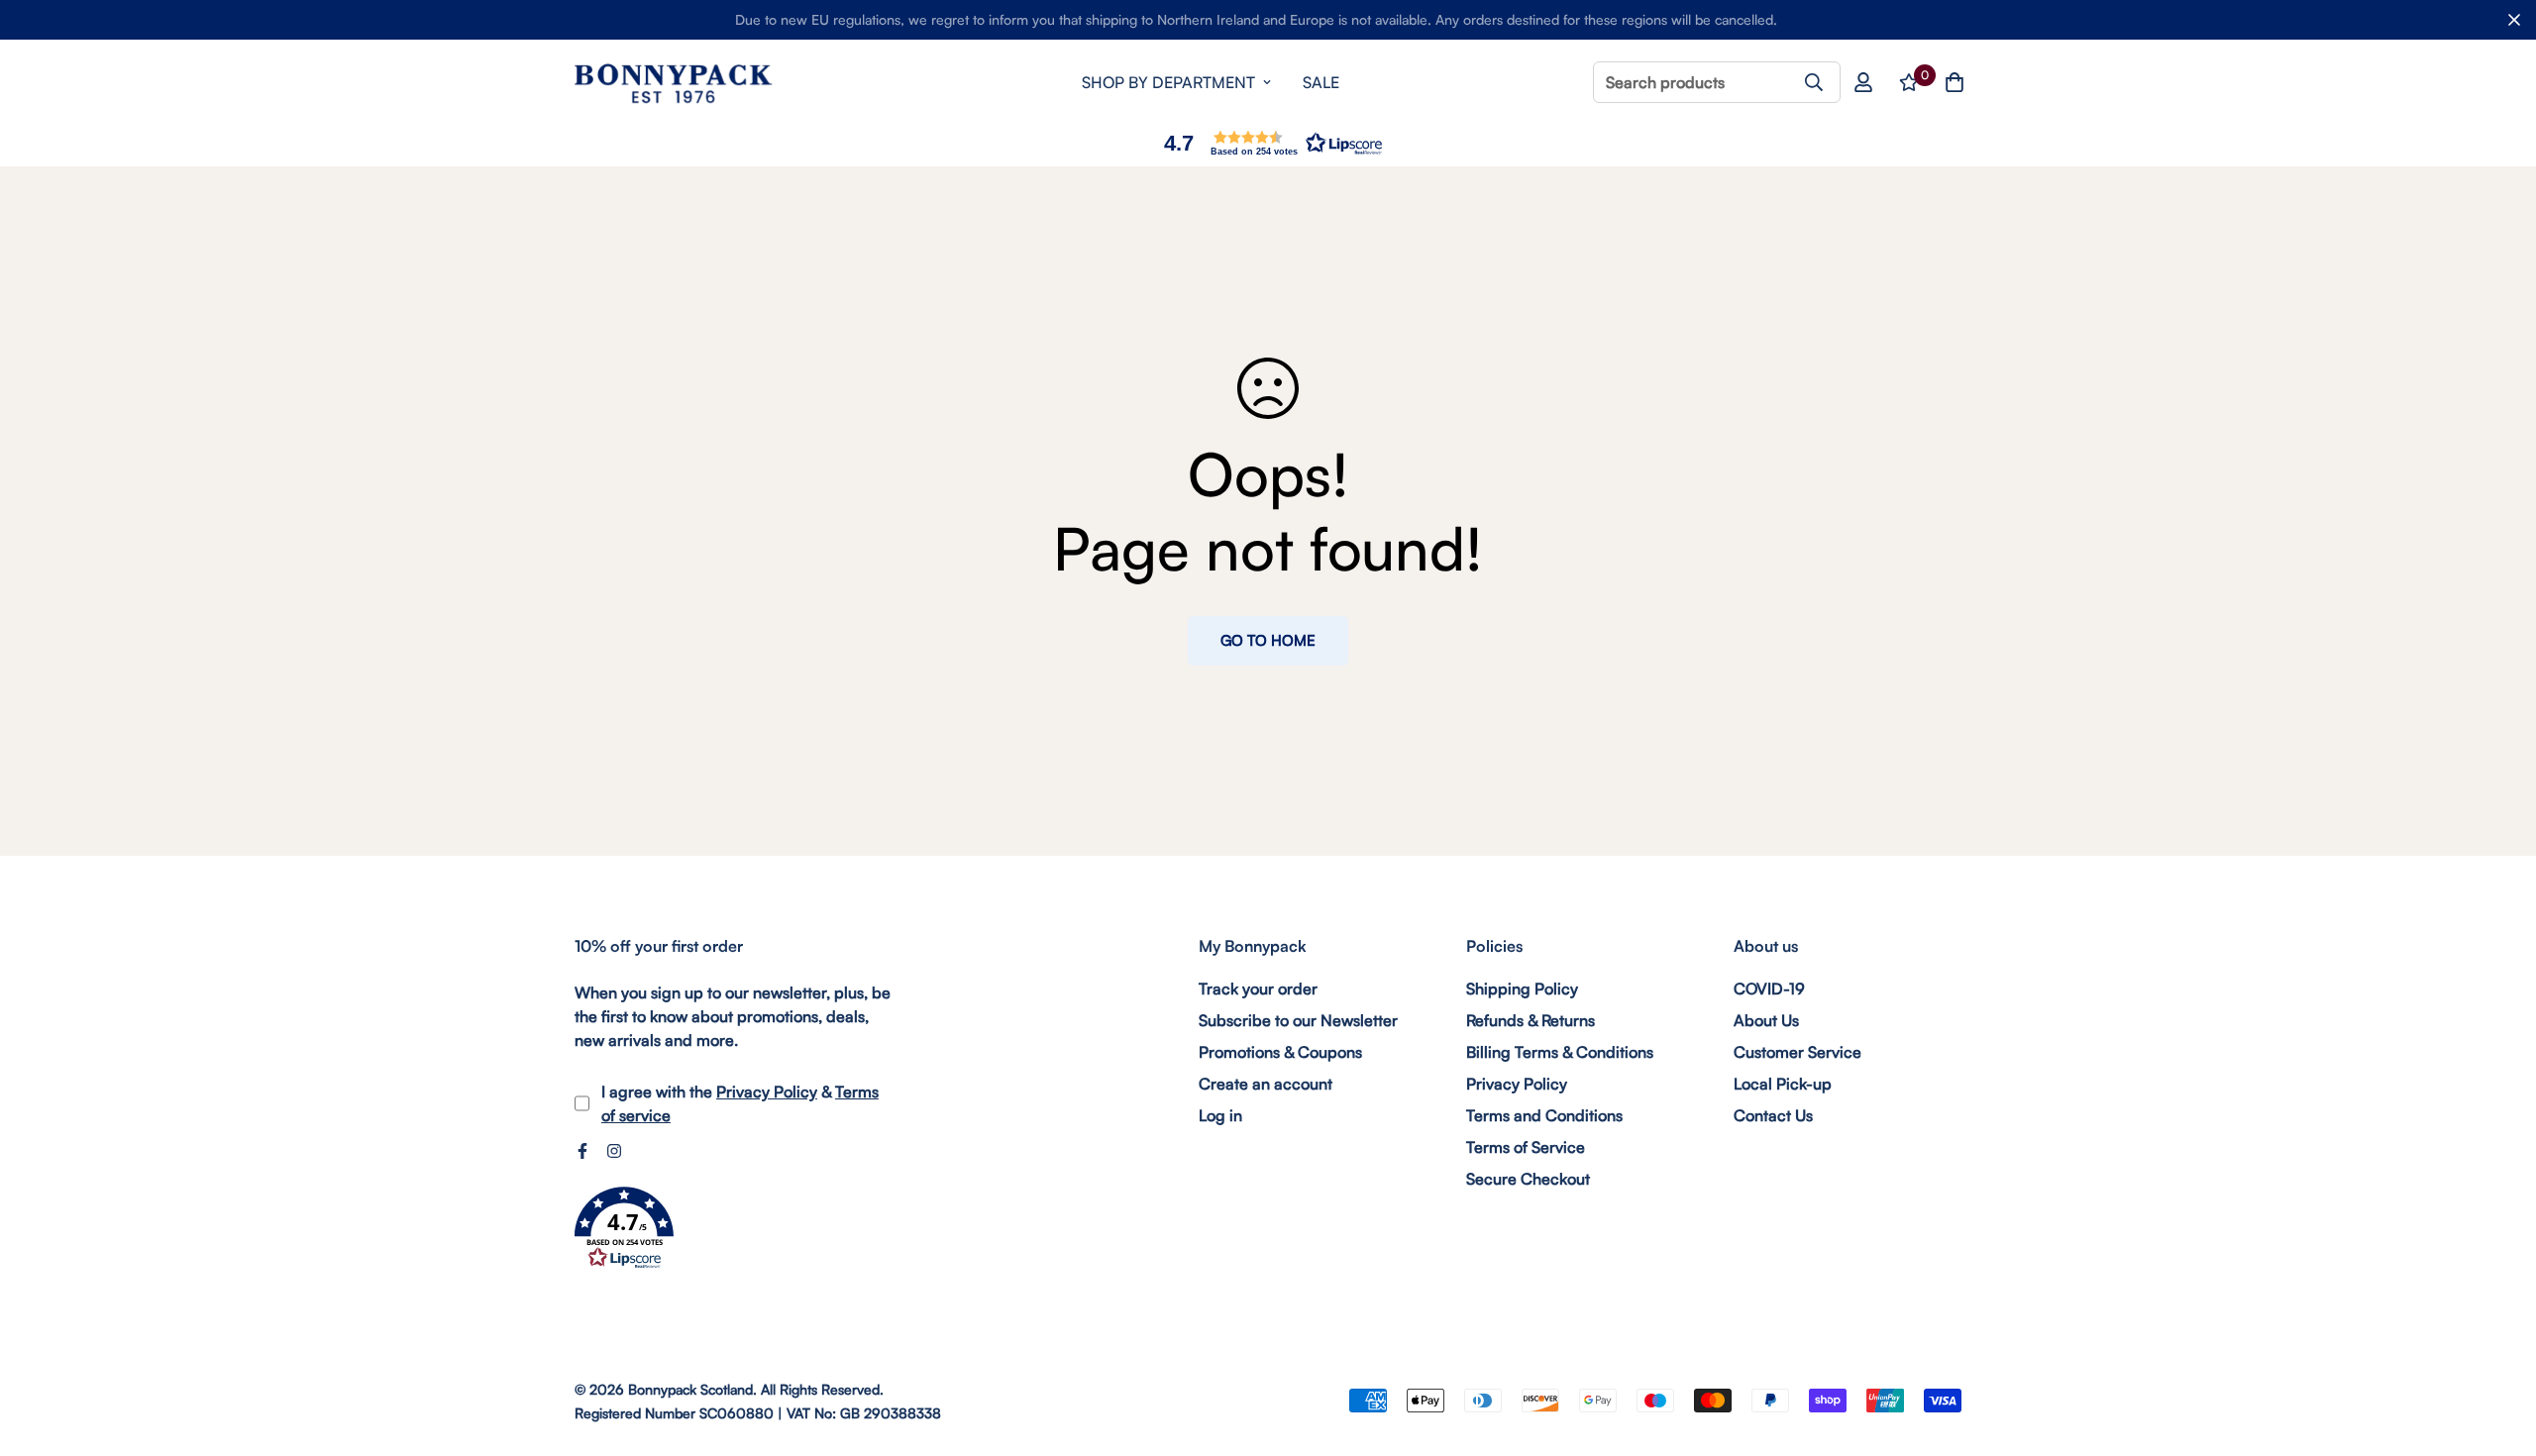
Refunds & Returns (1531, 1020)
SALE (1321, 82)
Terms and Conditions (1544, 1115)
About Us (1766, 1020)
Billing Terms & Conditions (1560, 1052)
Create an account (1266, 1084)
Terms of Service (1526, 1147)
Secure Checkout (1528, 1179)
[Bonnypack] (674, 83)
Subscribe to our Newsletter (1298, 1020)
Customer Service (1797, 1052)
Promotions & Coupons (1280, 1052)
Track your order (1258, 988)
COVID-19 (1769, 988)
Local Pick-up (1783, 1084)
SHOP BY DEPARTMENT (1168, 82)
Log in (1220, 1115)
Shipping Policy (1522, 988)
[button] (1268, 143)
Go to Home (1268, 640)
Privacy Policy (767, 1092)
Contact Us (1773, 1115)
